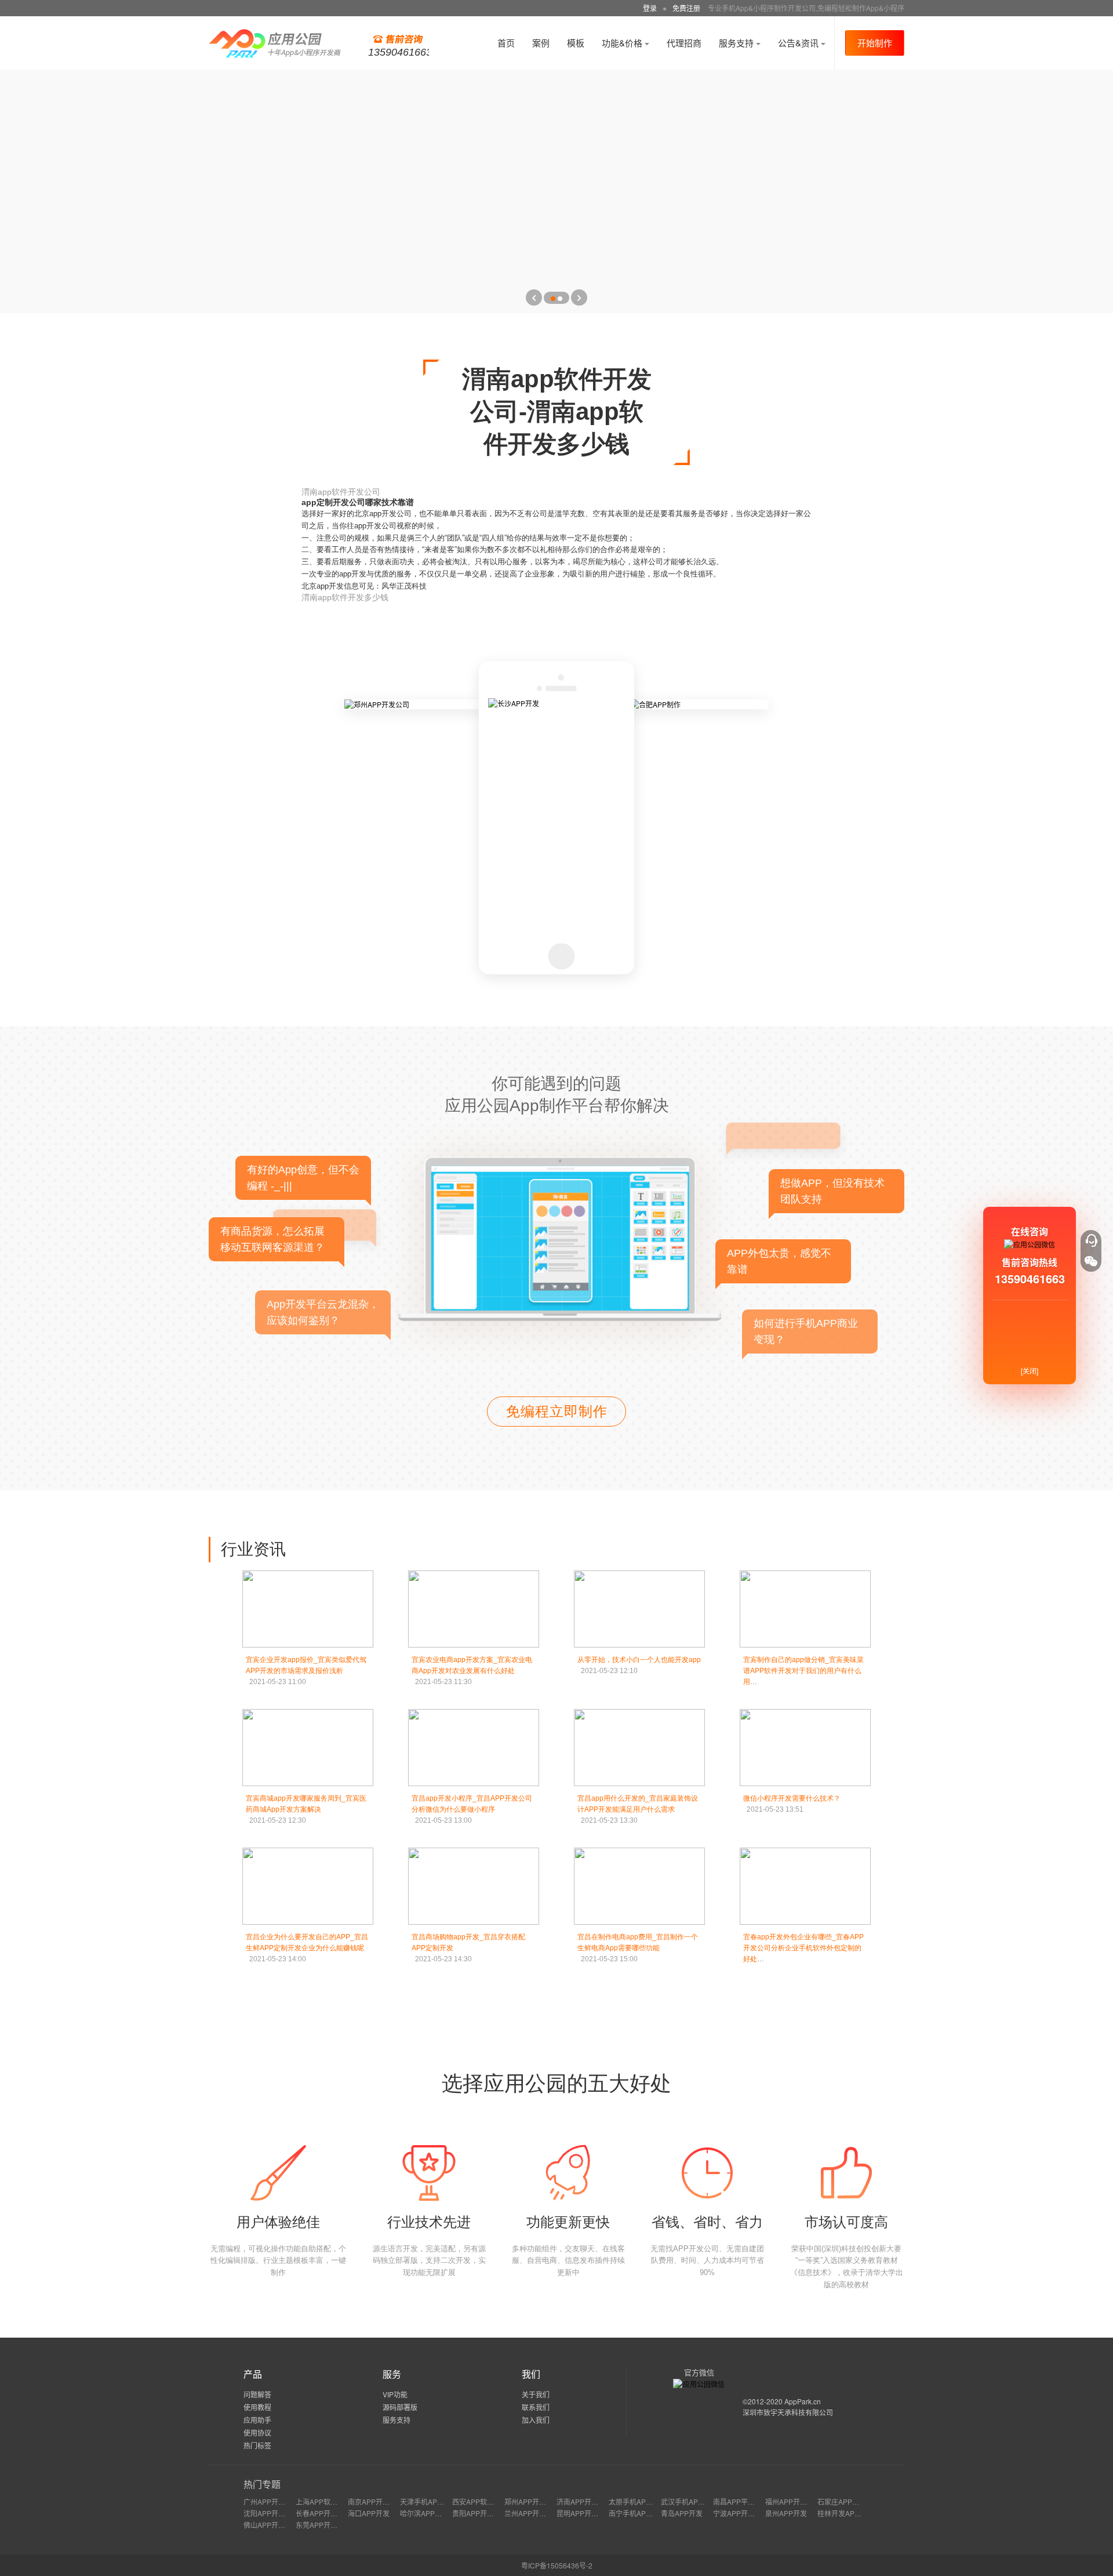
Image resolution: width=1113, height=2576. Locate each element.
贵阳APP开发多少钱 (483, 2513)
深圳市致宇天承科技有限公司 (788, 2412)
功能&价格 (623, 43)
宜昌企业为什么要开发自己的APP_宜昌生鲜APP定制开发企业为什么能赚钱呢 (307, 1948)
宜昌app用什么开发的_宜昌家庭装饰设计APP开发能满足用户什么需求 (638, 1809)
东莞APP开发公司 (323, 2525)
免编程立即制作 (557, 1411)
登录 (650, 8)
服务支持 (737, 43)
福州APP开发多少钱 (796, 2501)
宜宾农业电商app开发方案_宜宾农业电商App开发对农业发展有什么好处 (472, 1671)
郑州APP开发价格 (532, 2501)
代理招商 (684, 43)
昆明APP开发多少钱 (588, 2513)
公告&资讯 (799, 43)
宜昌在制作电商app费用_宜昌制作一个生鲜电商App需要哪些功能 (638, 1948)
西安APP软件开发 (480, 2501)
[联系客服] (1091, 1240)
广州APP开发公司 (271, 2501)
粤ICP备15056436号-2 (557, 2565)
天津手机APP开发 (428, 2501)
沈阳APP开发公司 (271, 2513)
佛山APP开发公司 (271, 2525)
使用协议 (257, 2432)
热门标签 (257, 2445)
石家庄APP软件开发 (849, 2501)
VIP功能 (395, 2394)
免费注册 (686, 8)
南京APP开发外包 (376, 2501)
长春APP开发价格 (323, 2513)
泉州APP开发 (786, 2513)
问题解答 (257, 2394)
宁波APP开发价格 (741, 2513)
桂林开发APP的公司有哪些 (859, 2513)
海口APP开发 (369, 2513)
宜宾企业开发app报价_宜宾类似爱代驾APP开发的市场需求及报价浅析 (306, 1671)
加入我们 (536, 2420)
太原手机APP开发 (636, 2501)
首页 (506, 43)
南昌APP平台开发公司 (748, 2501)
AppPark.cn (803, 2401)
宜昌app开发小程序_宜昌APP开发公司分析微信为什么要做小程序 (472, 1809)
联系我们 (536, 2407)
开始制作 (875, 43)
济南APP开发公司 (584, 2501)
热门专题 (262, 2484)
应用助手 (257, 2420)
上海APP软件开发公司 (330, 2501)
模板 (576, 43)
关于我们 (536, 2394)
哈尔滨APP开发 (424, 2513)
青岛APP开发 (682, 2513)
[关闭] (1030, 1371)
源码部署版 (400, 2407)
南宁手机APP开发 (636, 2513)
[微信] (1091, 1261)
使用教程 (257, 2407)
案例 (541, 43)
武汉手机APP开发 (689, 2501)
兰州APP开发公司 (532, 2513)
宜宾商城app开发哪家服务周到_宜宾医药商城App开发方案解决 (306, 1809)
